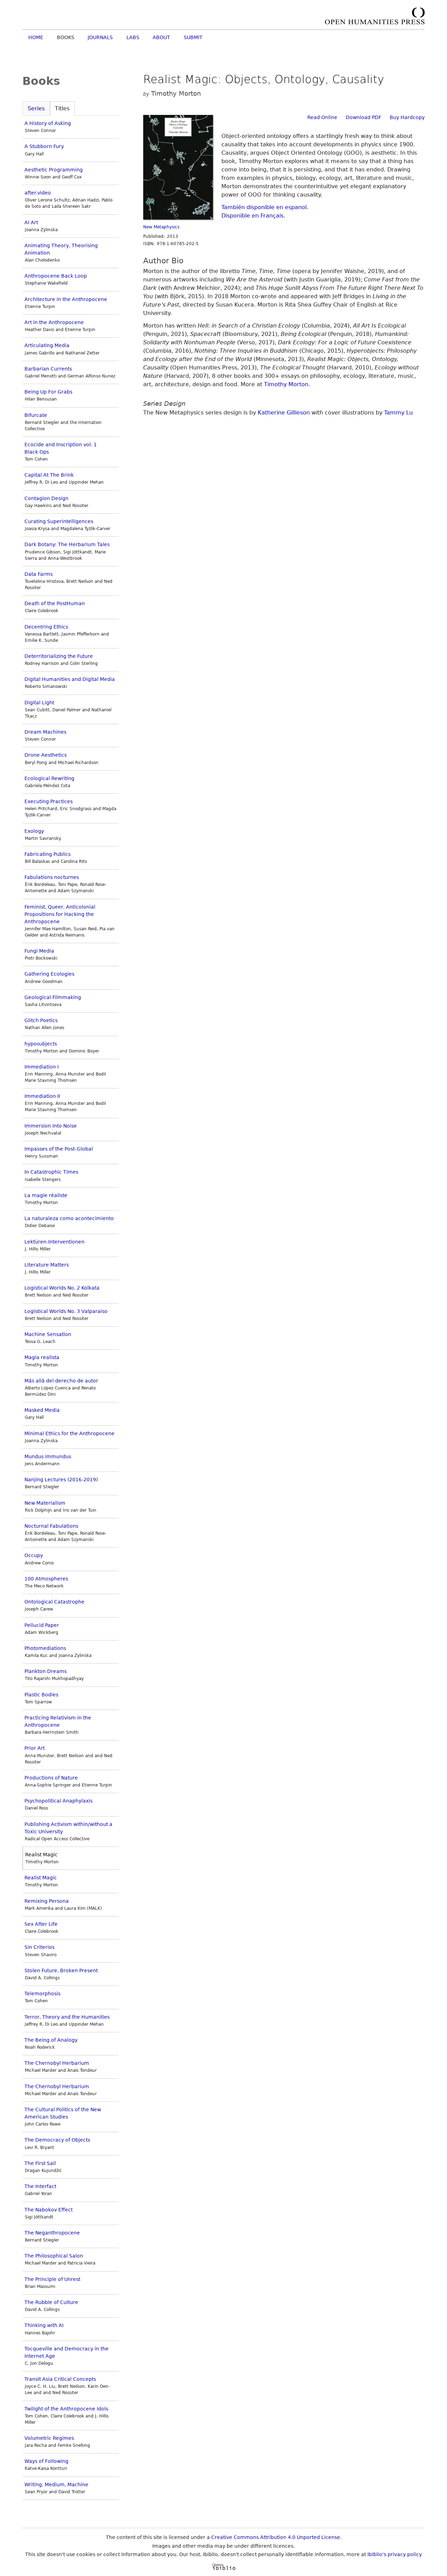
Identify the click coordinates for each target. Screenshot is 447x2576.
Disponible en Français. (253, 216)
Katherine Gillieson (284, 413)
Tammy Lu (398, 413)
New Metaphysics (161, 227)
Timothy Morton (286, 384)
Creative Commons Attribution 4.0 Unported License (276, 2537)
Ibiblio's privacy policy (395, 2554)
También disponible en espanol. (265, 207)
